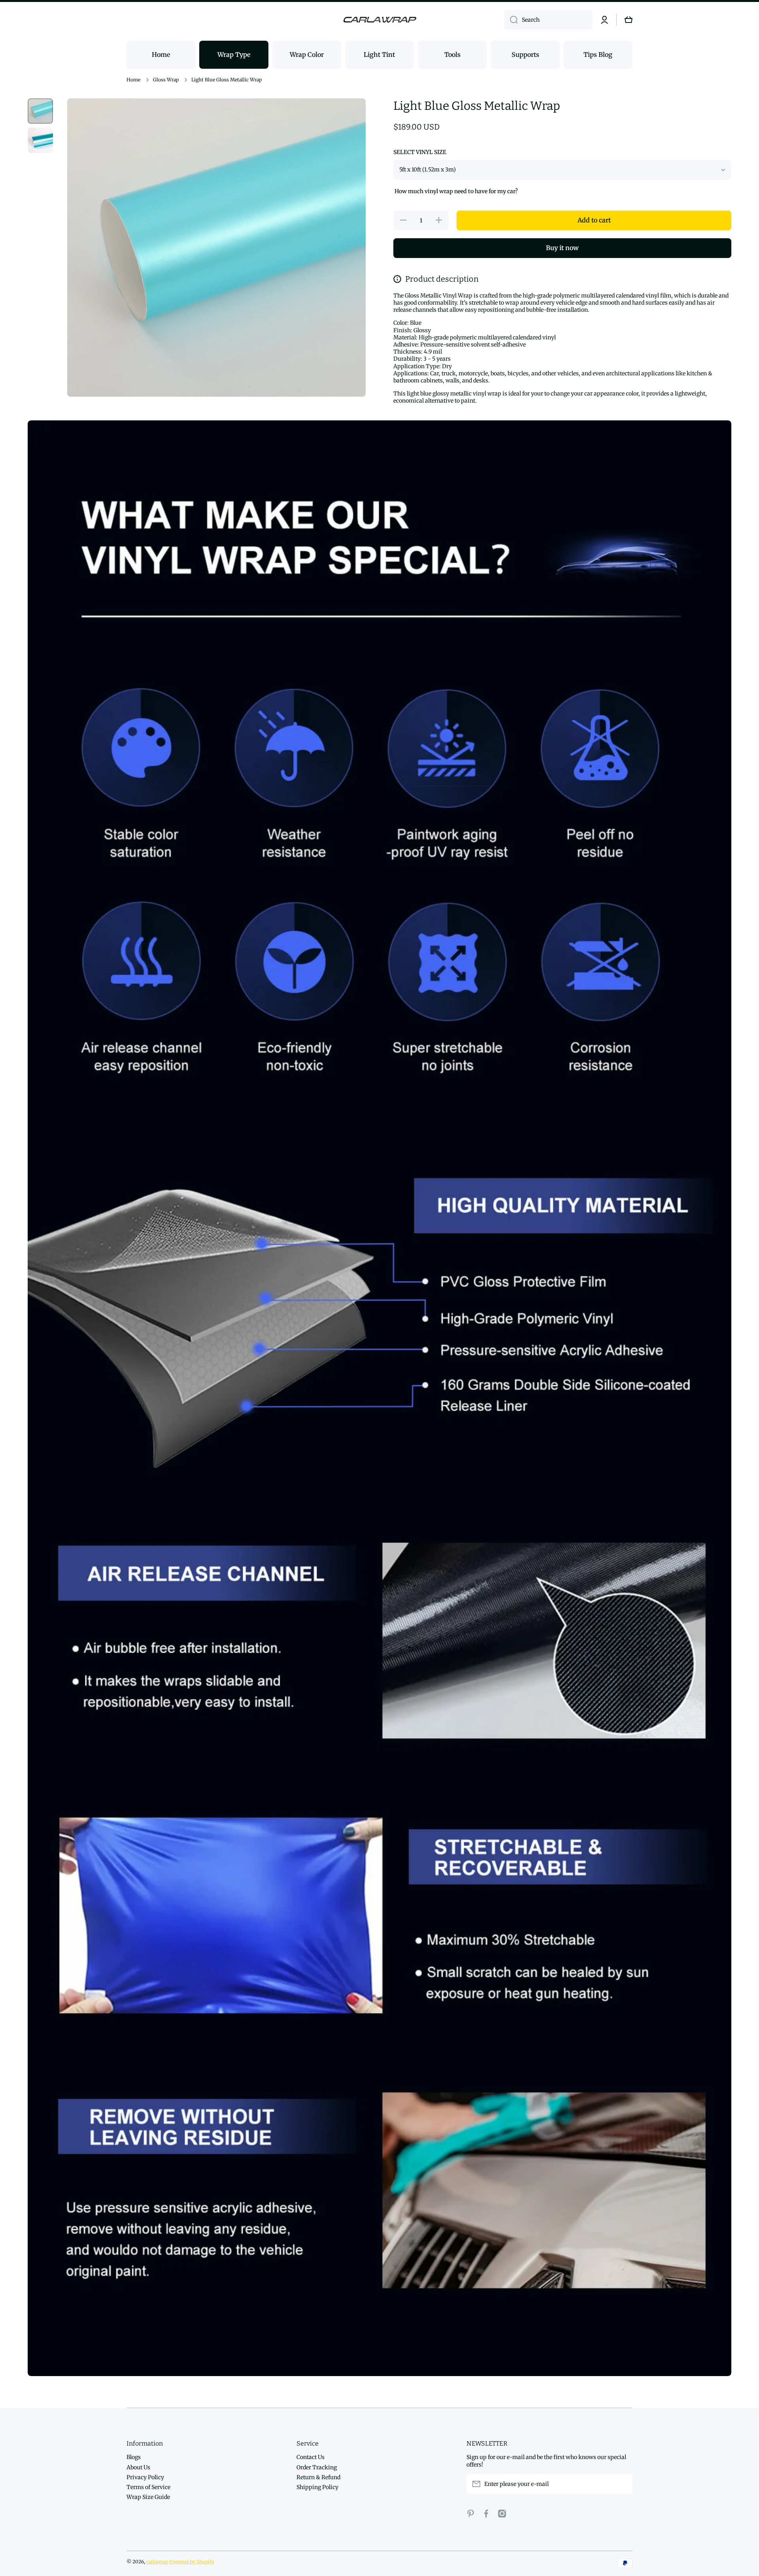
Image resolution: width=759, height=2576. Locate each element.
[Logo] (379, 20)
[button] (629, 20)
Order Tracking (317, 2467)
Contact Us (311, 2457)
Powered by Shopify (192, 2562)
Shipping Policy (317, 2487)
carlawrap (157, 2562)
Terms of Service (148, 2487)
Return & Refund (318, 2477)
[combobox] (548, 20)
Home (133, 80)
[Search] (511, 20)
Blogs (134, 2457)
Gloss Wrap (166, 80)
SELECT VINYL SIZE (420, 152)
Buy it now (562, 248)
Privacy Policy (145, 2477)
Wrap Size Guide (148, 2497)
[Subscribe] (623, 2484)
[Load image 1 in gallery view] (40, 111)
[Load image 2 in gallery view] (40, 140)
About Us (138, 2467)
